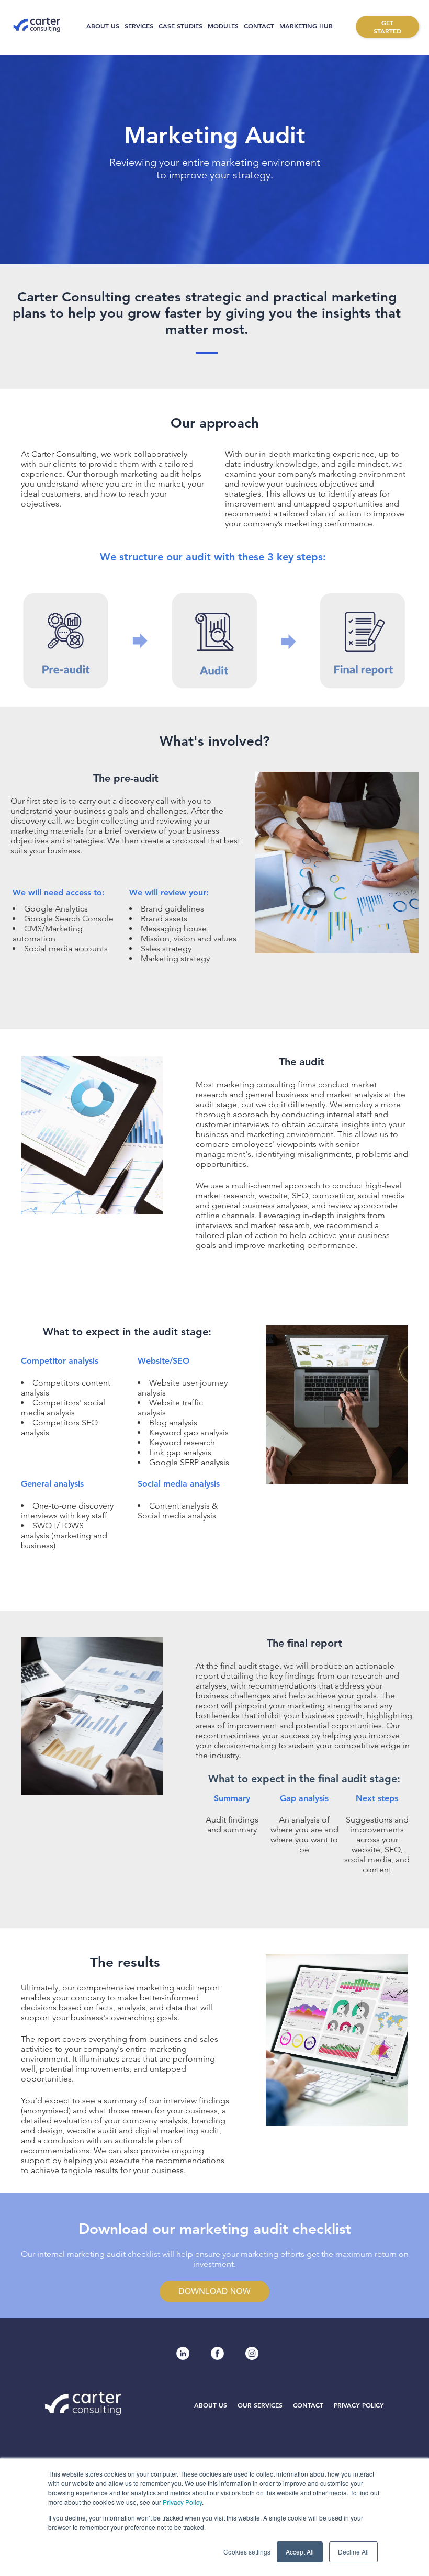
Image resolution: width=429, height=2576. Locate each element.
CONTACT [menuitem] (308, 2405)
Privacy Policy (182, 2502)
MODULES (223, 26)
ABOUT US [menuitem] (211, 2405)
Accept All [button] (300, 2552)
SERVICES (139, 26)
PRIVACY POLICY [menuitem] (359, 2405)
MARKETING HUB (306, 26)
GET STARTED (387, 27)
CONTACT (259, 26)
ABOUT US (103, 26)
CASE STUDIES (180, 26)
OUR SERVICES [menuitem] (260, 2405)
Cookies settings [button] (247, 2552)
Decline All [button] (353, 2552)
